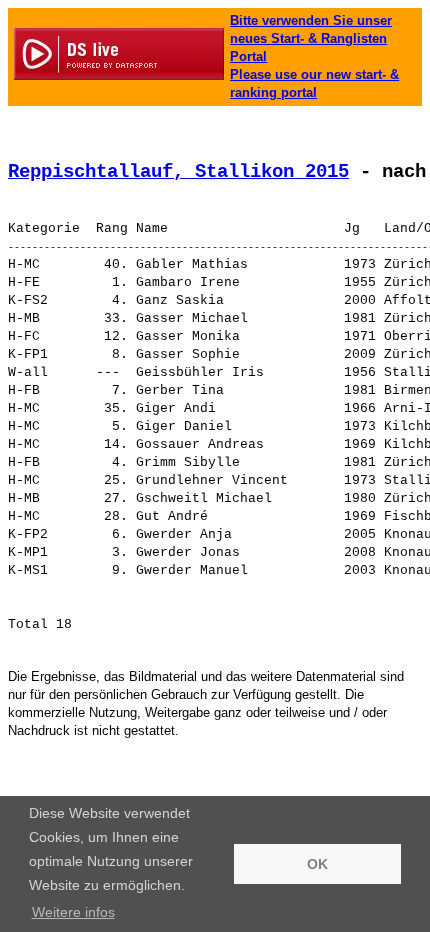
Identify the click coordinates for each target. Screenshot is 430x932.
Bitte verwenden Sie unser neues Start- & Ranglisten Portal (311, 38)
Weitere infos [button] (73, 912)
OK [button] (317, 864)
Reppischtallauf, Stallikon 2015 (178, 172)
